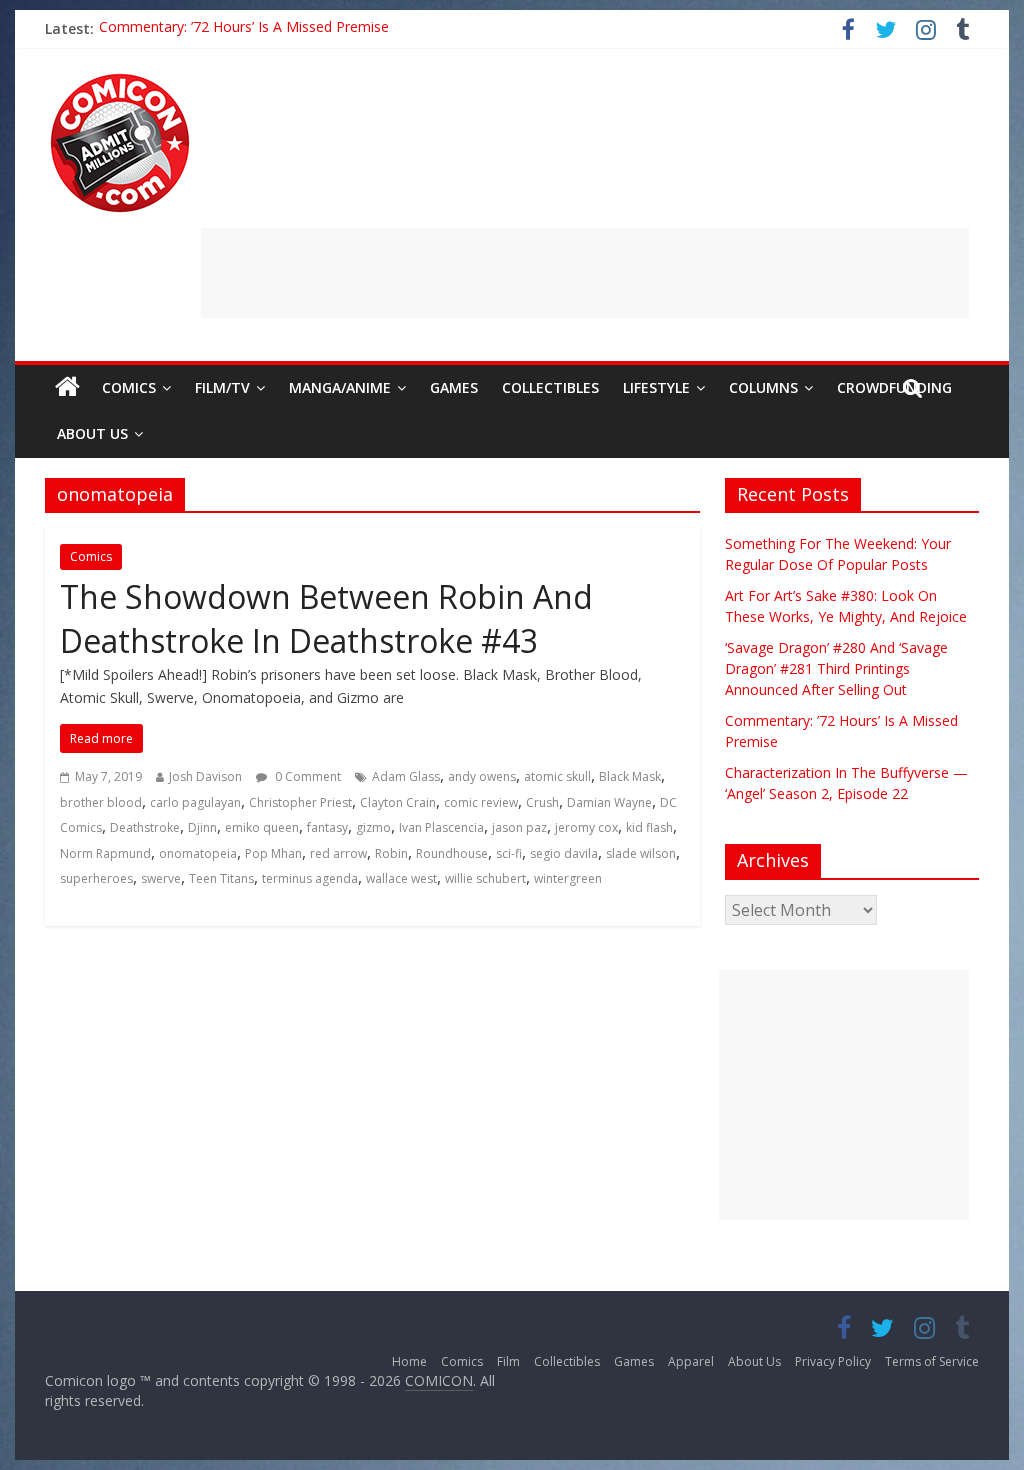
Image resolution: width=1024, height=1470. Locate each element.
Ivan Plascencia (441, 827)
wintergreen (568, 878)
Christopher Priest (300, 802)
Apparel (691, 1361)
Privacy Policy (833, 1361)
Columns (763, 387)
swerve (161, 878)
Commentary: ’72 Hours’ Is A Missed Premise (244, 28)
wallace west (401, 878)
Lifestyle (656, 387)
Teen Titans (221, 878)
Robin (391, 853)
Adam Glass (406, 776)
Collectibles (550, 387)
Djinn (202, 827)
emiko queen (262, 827)
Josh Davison (205, 776)
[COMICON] (120, 80)
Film (508, 1361)
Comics (129, 387)
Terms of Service (932, 1361)
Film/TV (222, 387)
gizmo (373, 827)
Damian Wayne (609, 802)
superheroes (96, 878)
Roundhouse (452, 853)
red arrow (338, 853)
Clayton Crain (398, 802)
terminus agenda (310, 878)
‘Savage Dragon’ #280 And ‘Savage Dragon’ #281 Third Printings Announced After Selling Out (836, 668)
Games (454, 387)
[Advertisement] (585, 273)
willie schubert (485, 878)
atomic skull (557, 776)
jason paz (519, 827)
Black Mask (630, 776)
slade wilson (641, 853)
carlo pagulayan (195, 802)
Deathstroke (145, 827)
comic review (481, 802)
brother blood (101, 802)
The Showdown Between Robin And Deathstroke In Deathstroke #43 (326, 619)
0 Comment (306, 776)
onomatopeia (198, 853)
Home (409, 1361)
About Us (92, 433)
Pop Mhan (273, 853)
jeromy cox (586, 827)
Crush (542, 802)
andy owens (482, 776)
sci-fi (509, 853)
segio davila (564, 853)
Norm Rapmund (105, 853)
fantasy (327, 827)
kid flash (649, 827)
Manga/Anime (340, 387)
